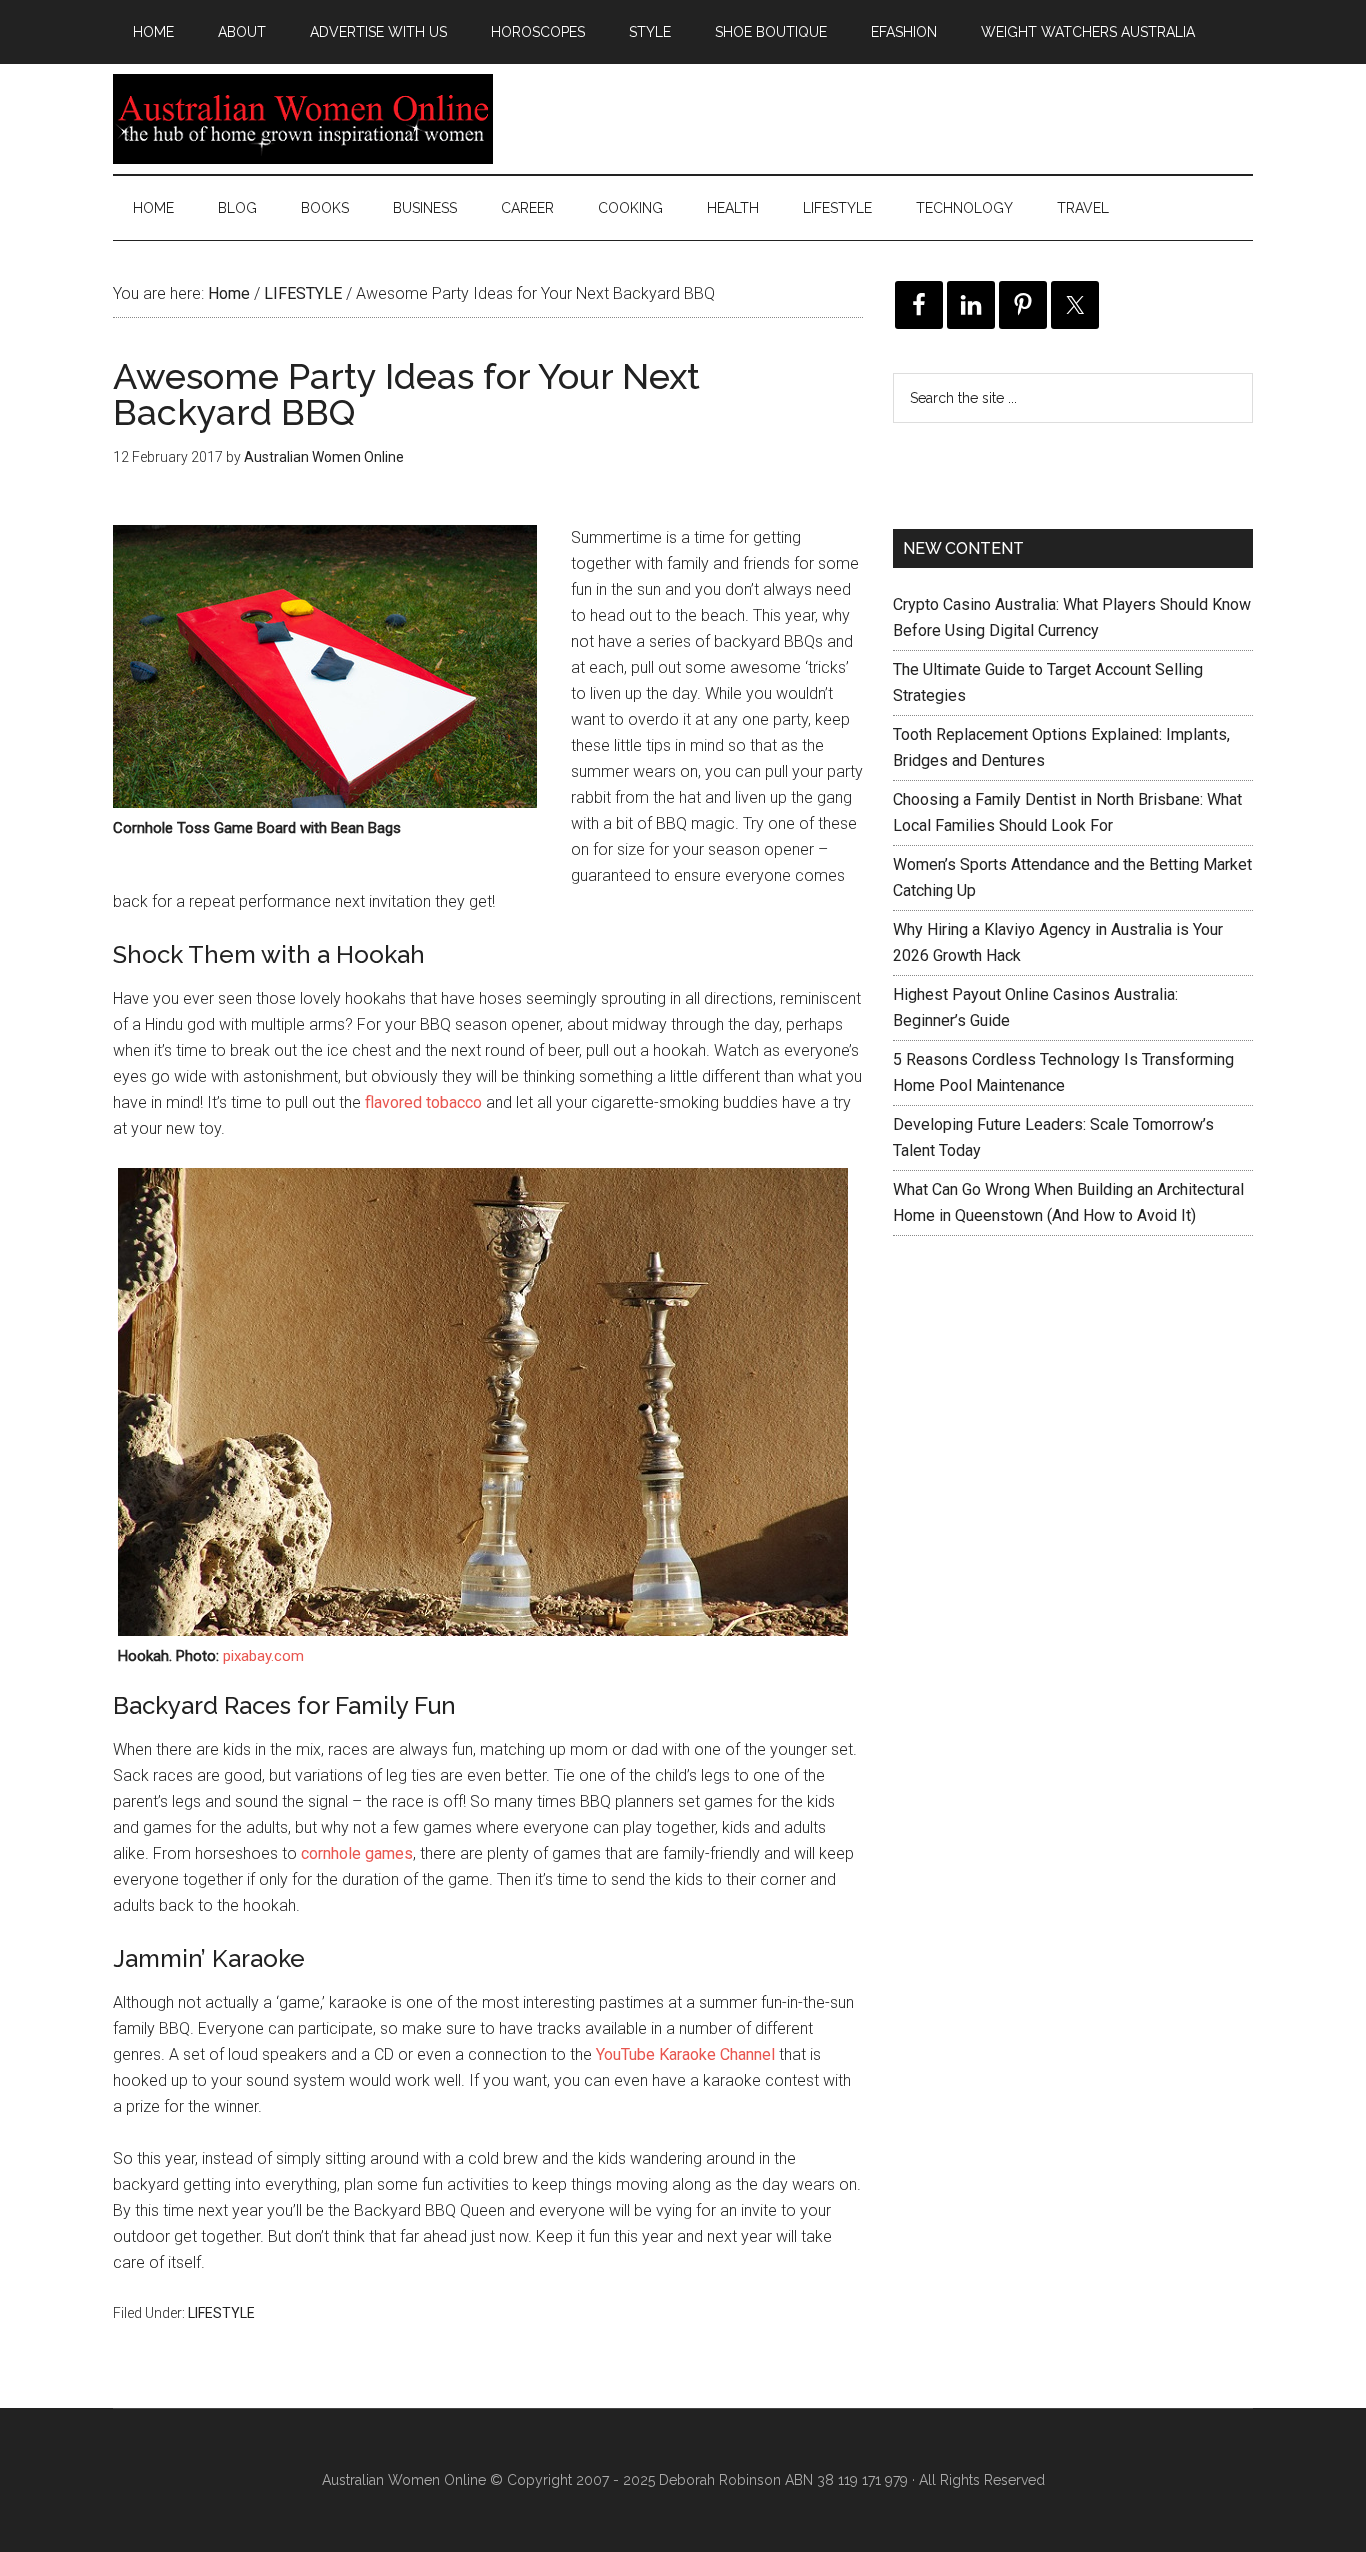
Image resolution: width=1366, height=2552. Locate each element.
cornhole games (357, 1853)
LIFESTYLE (221, 2313)
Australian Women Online (303, 119)
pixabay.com (263, 1656)
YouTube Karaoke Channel (685, 2054)
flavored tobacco (423, 1102)
